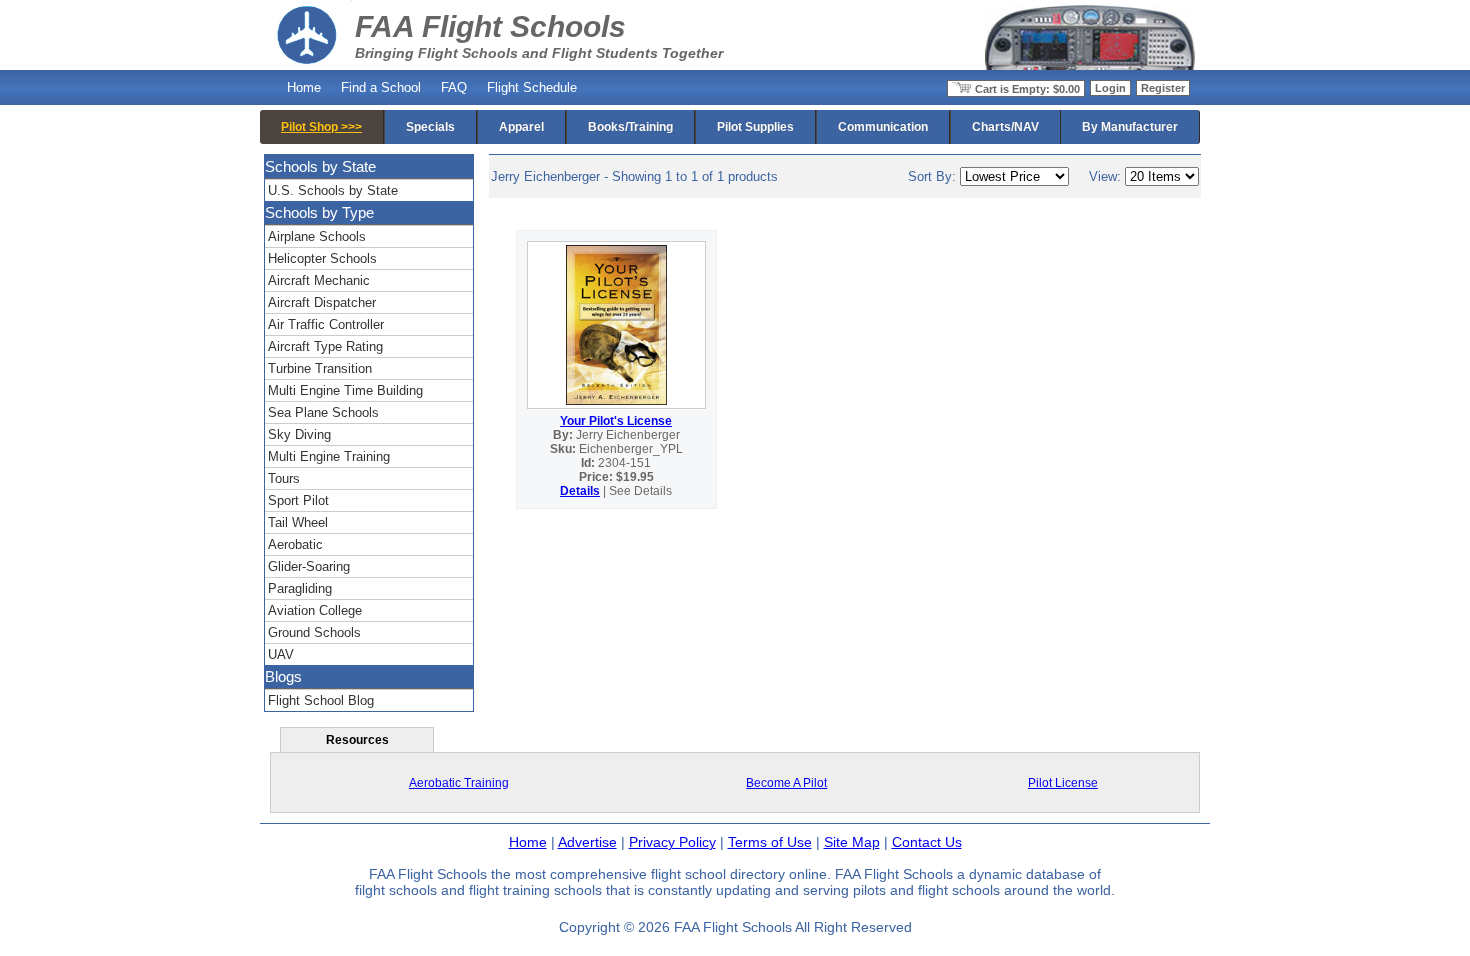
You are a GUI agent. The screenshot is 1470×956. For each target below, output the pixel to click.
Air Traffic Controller (326, 324)
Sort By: (934, 176)
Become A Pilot (786, 783)
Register (1163, 88)
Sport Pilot (298, 500)
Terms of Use (770, 842)
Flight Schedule (532, 87)
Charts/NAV (1005, 127)
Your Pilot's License (616, 421)
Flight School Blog (321, 700)
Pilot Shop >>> (321, 127)
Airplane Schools (317, 236)
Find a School (381, 87)
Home (304, 87)
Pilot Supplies (755, 127)
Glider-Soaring (309, 566)
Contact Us (927, 842)
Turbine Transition (320, 368)
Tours (284, 478)
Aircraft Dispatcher (322, 302)
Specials (430, 127)
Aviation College (315, 610)
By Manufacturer (1130, 127)
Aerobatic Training (459, 783)
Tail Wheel (298, 522)
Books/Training (630, 127)
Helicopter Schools (322, 258)
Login (1110, 88)
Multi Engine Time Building (345, 390)
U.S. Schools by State (333, 190)
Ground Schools (314, 632)
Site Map (852, 842)
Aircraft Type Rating (325, 346)
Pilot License (1063, 783)
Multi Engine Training (329, 456)
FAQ (454, 87)
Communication (883, 127)
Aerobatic (295, 544)
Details (580, 491)
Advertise (587, 842)
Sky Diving (299, 434)
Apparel (521, 127)
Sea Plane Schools (323, 412)
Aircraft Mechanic (319, 280)
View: (1107, 176)
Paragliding (300, 588)
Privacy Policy (672, 842)
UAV (281, 654)
